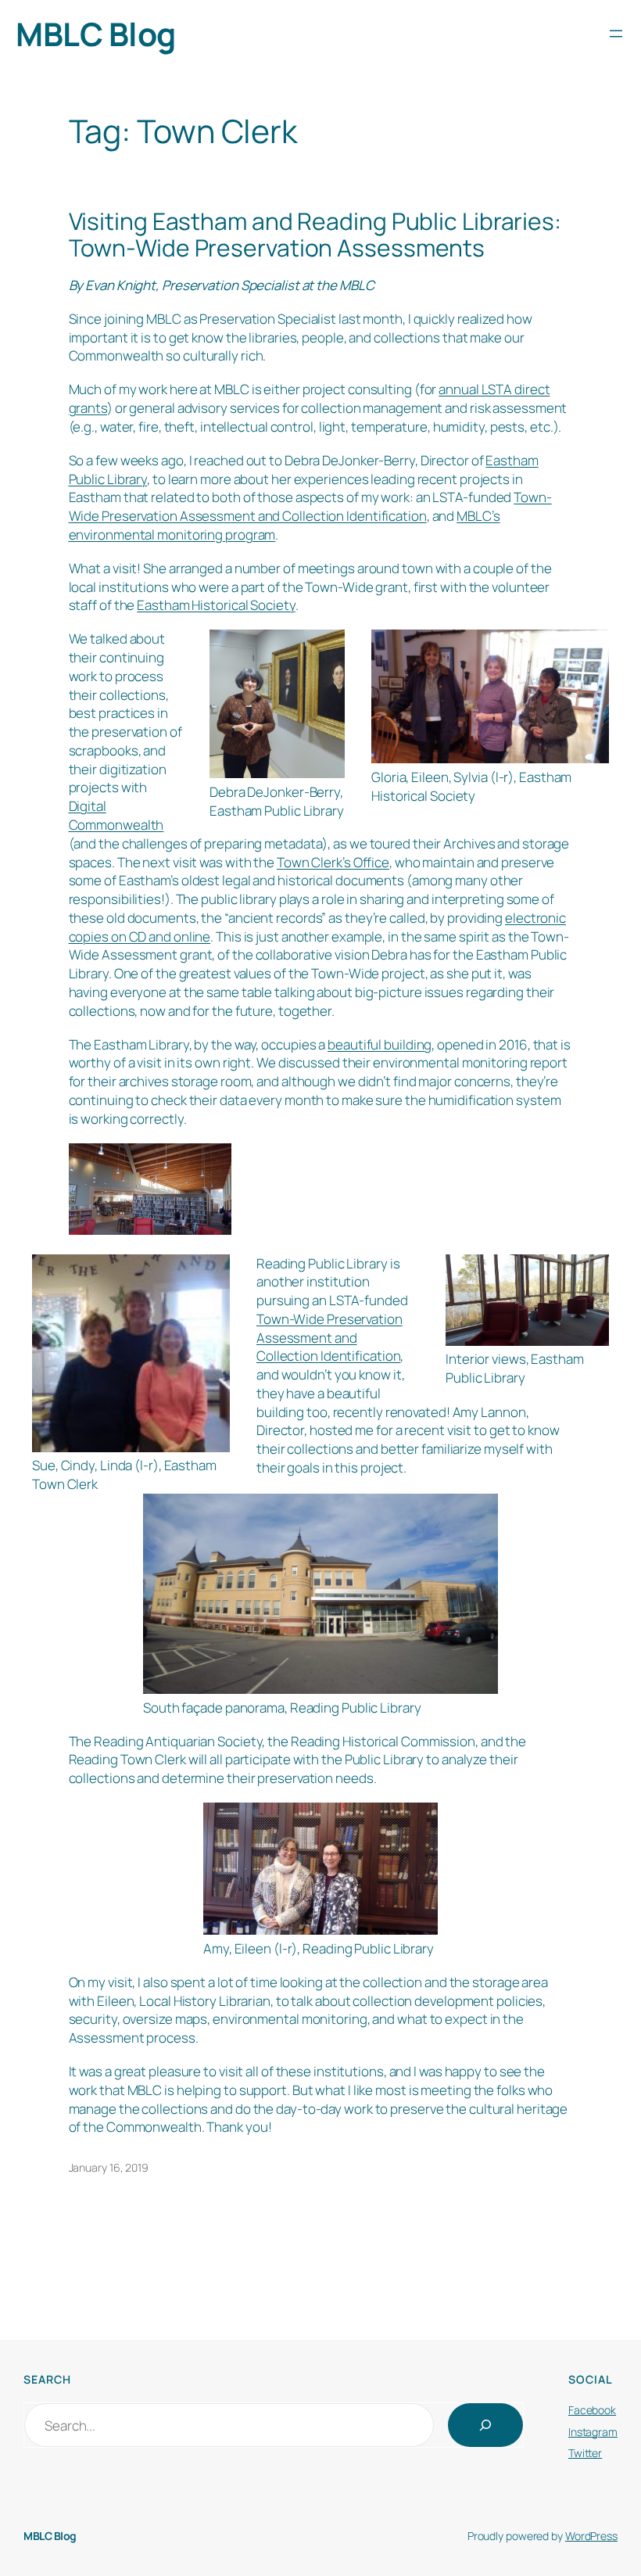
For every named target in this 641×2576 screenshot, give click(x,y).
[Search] (485, 2425)
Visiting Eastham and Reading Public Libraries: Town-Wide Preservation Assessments (315, 234)
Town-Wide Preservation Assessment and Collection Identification (310, 506)
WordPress (591, 2536)
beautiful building (380, 1044)
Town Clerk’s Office (333, 862)
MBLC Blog (96, 34)
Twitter (585, 2453)
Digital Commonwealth (116, 815)
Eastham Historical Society (216, 605)
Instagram (593, 2432)
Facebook (592, 2410)
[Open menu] (616, 34)
